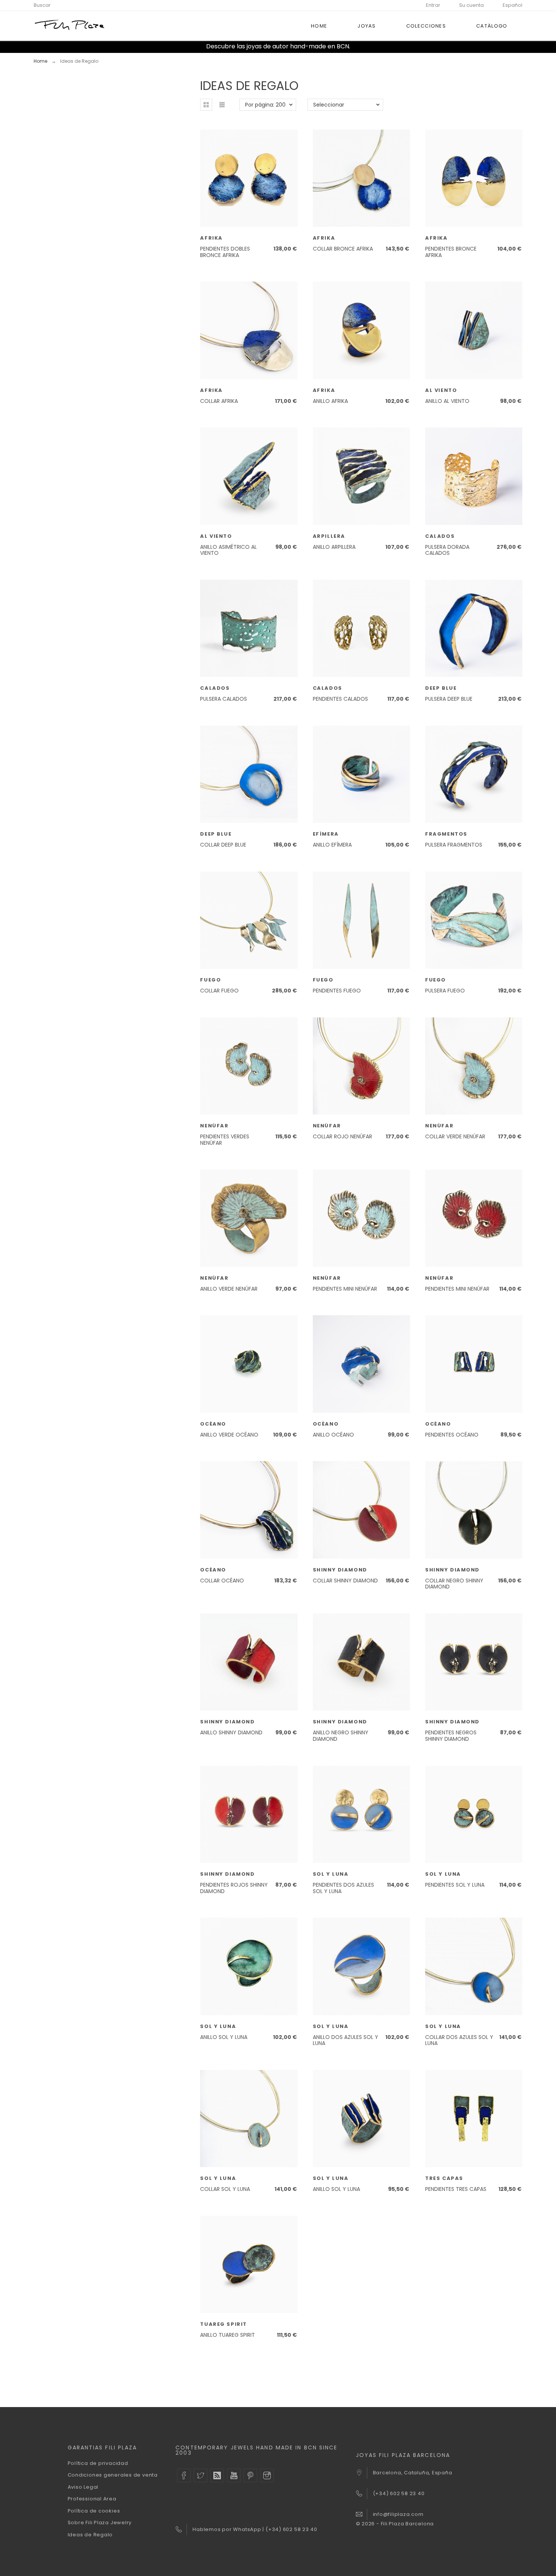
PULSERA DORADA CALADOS (447, 550)
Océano (213, 1424)
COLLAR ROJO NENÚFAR (342, 1136)
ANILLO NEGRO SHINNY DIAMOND (341, 1736)
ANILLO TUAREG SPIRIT (228, 2335)
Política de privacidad (98, 2463)
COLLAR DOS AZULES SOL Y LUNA (459, 2040)
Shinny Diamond (340, 1570)
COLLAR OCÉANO (222, 1581)
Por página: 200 (265, 105)
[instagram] (267, 2475)
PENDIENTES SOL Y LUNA (455, 1885)
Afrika (211, 238)
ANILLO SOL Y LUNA (224, 2037)
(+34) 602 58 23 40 (291, 2529)
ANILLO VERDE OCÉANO (229, 1435)
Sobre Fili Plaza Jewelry (100, 2523)
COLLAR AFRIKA (219, 401)
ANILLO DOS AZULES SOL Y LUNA (346, 2040)
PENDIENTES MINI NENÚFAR (345, 1289)
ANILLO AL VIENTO (447, 401)
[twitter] (200, 2475)
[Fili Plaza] (70, 26)
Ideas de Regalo (90, 2535)
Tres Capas (444, 2178)
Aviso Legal (83, 2487)
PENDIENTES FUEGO (337, 991)
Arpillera (329, 536)
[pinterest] (250, 2475)
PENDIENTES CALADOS (340, 699)
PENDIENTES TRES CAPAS (456, 2189)
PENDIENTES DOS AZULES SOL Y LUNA (343, 1888)
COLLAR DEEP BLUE (223, 845)
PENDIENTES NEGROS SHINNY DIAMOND (451, 1736)
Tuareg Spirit (223, 2324)
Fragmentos (446, 834)
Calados (440, 536)
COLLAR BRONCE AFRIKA (343, 249)
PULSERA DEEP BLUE (449, 699)
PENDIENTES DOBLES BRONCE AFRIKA (225, 252)
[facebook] (184, 2475)
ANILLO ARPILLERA (334, 547)
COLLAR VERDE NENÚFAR (455, 1136)
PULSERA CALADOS (224, 699)
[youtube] (234, 2475)
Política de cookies (94, 2511)
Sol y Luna (331, 1874)
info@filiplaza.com (398, 2514)
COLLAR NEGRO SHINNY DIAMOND (454, 1584)
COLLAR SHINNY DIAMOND (345, 1581)
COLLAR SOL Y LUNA (225, 2189)
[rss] (217, 2475)
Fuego (210, 980)
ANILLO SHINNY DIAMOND (231, 1732)
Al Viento (441, 390)
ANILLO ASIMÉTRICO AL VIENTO (228, 550)
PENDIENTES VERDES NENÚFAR (225, 1140)
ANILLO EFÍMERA (332, 845)
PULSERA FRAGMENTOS (454, 845)
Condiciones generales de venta (113, 2475)
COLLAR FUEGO (219, 991)
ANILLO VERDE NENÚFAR (229, 1289)
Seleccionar (329, 105)
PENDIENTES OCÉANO (452, 1435)
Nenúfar (214, 1126)
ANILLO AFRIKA (330, 401)
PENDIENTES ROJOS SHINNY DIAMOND (234, 1888)
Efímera (326, 834)
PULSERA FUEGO (445, 991)
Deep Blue (441, 688)
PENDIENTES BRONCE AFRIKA (451, 252)
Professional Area (92, 2499)
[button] (206, 105)
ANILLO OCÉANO (333, 1435)
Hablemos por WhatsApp (228, 2529)
